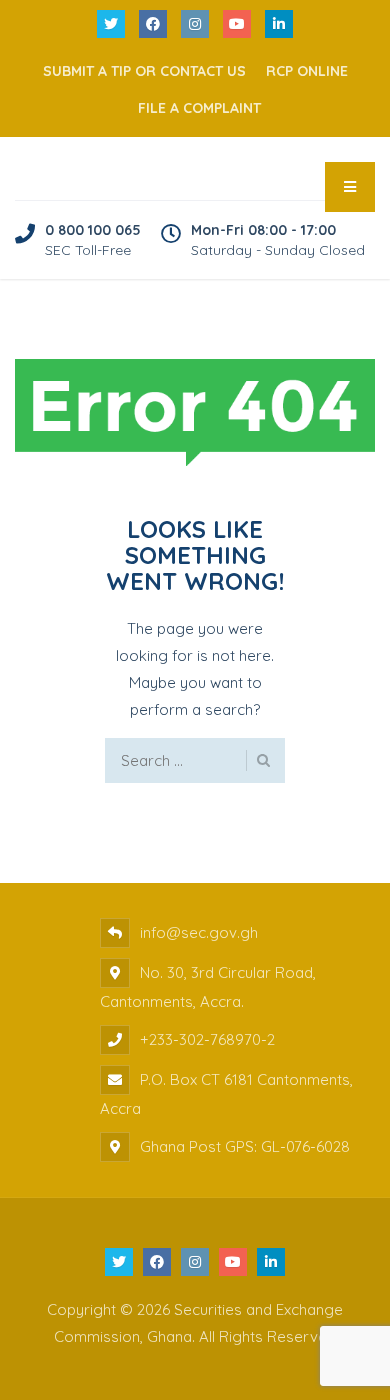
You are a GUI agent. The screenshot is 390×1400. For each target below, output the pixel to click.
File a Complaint (199, 108)
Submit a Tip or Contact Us (144, 71)
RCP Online (307, 71)
